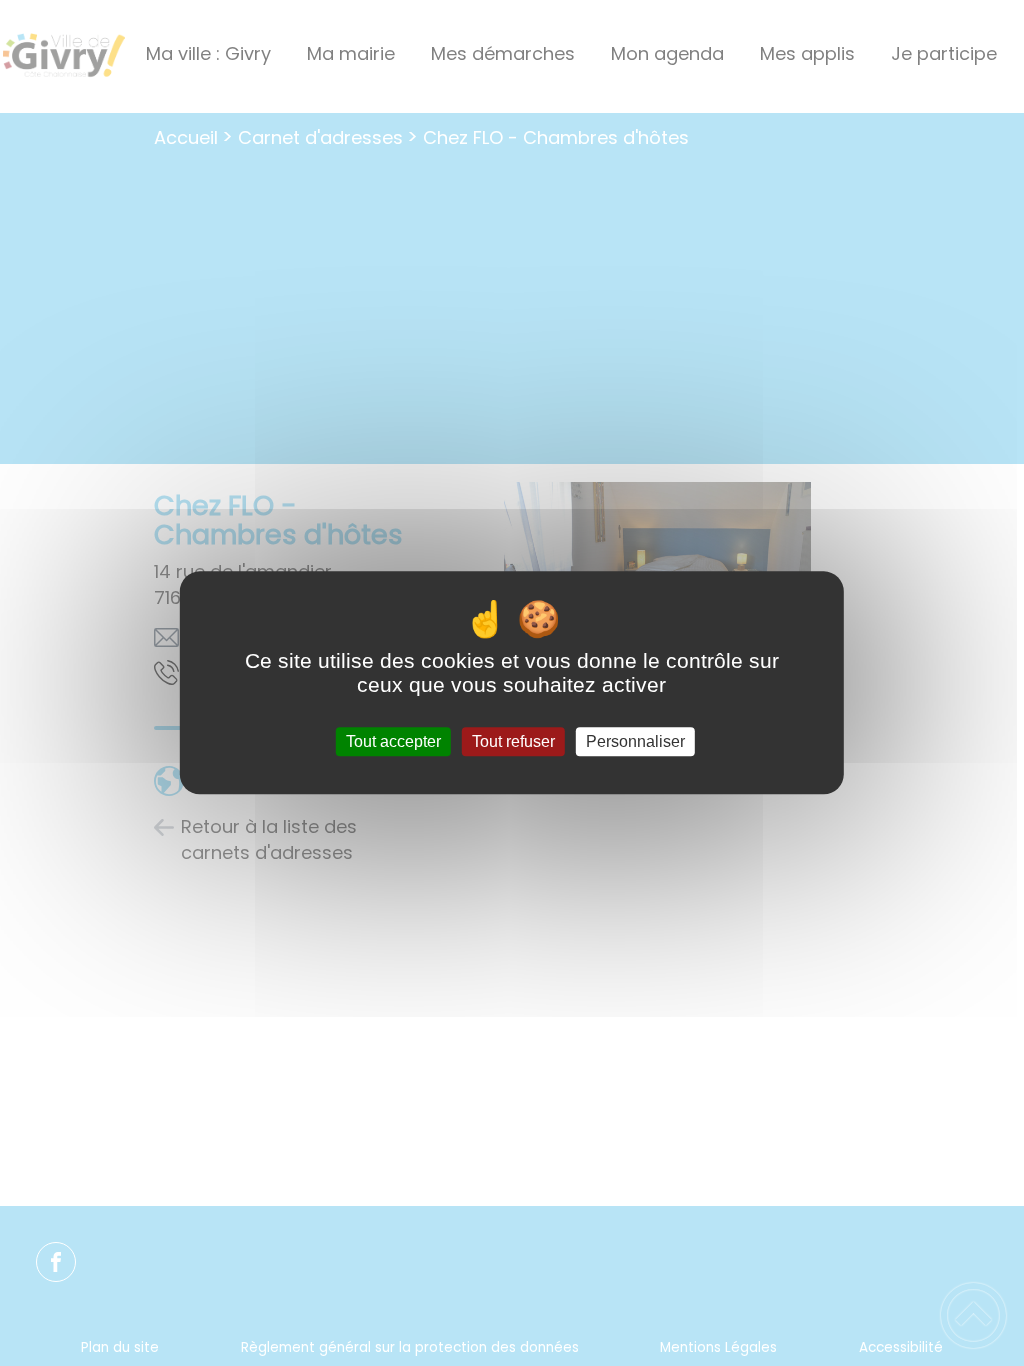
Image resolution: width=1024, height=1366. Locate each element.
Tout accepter (393, 741)
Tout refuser (513, 741)
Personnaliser (635, 741)
